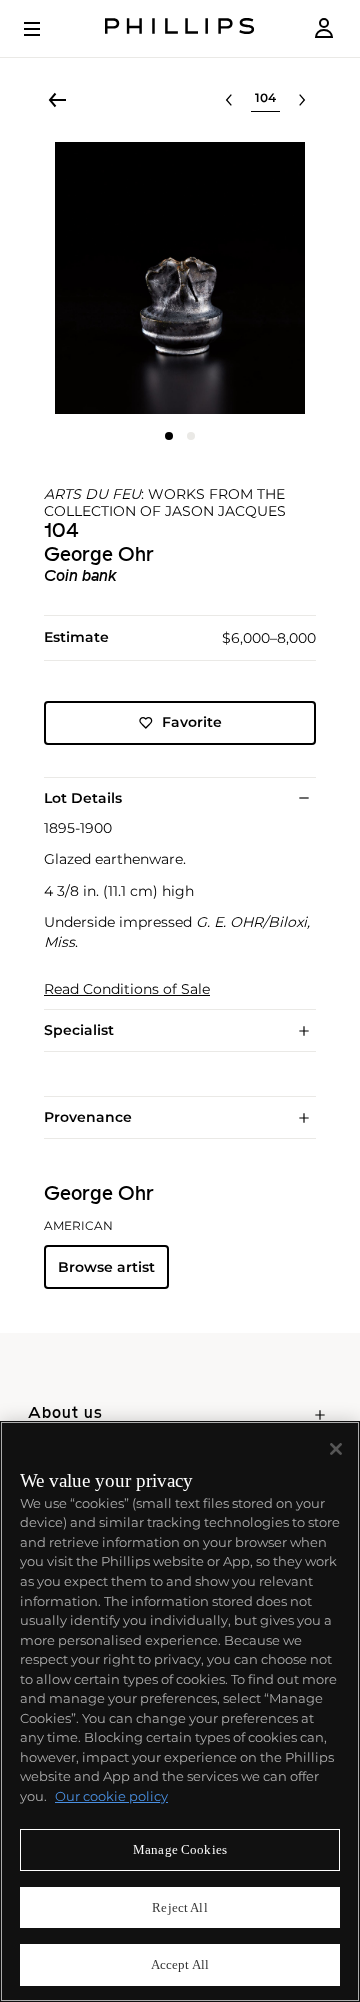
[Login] (324, 28)
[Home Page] (180, 28)
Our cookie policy (111, 1796)
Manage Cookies (180, 1849)
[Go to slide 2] (191, 436)
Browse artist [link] (106, 1267)
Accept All (180, 1964)
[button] (180, 278)
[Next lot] (302, 100)
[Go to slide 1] (169, 436)
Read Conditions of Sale (127, 989)
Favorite (192, 722)
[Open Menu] (46, 29)
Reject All (179, 1907)
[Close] (336, 1449)
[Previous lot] (229, 100)
